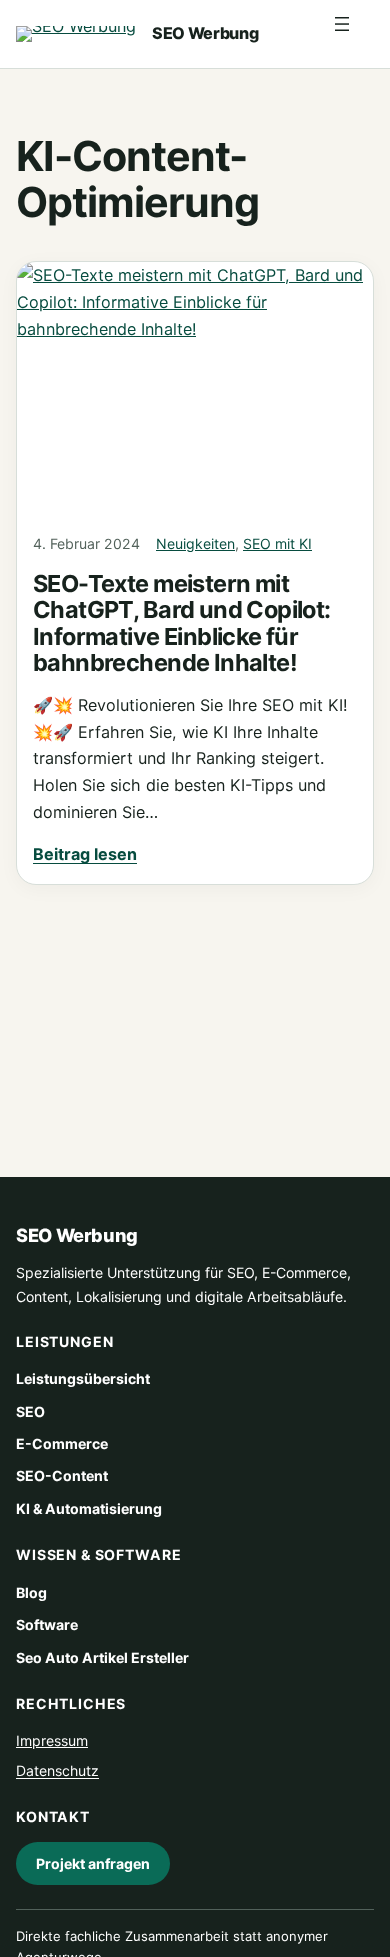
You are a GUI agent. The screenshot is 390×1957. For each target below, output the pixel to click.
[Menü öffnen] (352, 34)
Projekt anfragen (93, 1863)
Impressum (52, 1740)
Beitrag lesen (85, 854)
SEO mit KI (277, 543)
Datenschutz (57, 1771)
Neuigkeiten (195, 543)
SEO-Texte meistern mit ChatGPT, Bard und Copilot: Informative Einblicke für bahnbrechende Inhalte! (182, 623)
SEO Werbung (205, 33)
